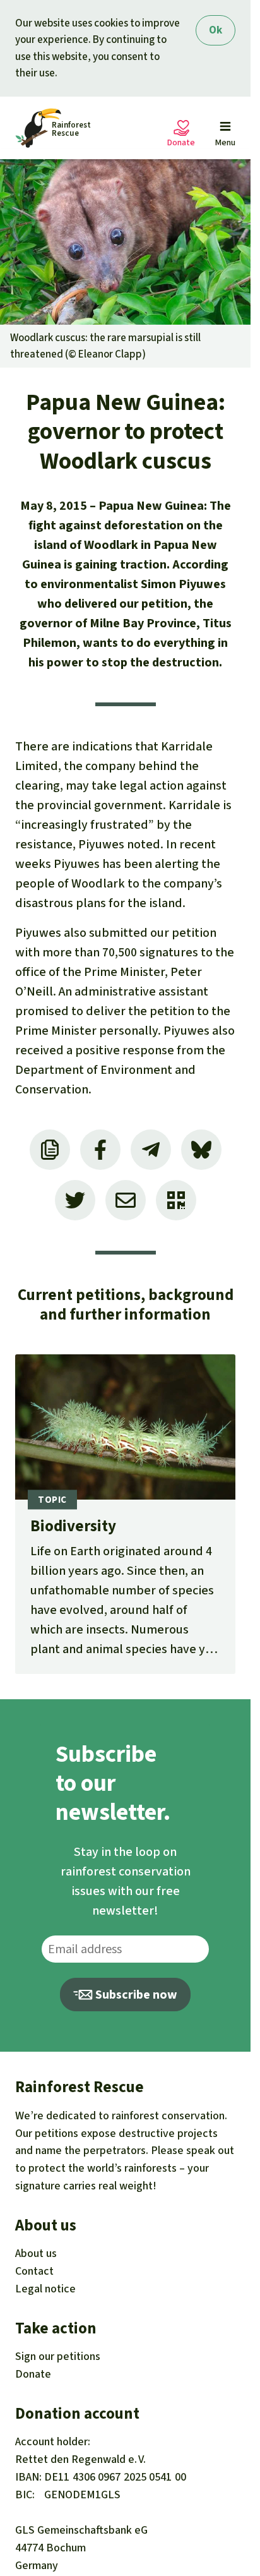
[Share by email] (126, 1200)
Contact (34, 2271)
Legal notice (45, 2289)
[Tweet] (75, 1200)
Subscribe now (135, 1995)
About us (36, 2253)
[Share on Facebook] (100, 1150)
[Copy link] (50, 1150)
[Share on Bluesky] (201, 1150)
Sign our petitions (58, 2356)
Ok (216, 30)
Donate (33, 2374)
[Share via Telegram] (151, 1150)
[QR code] (176, 1200)
